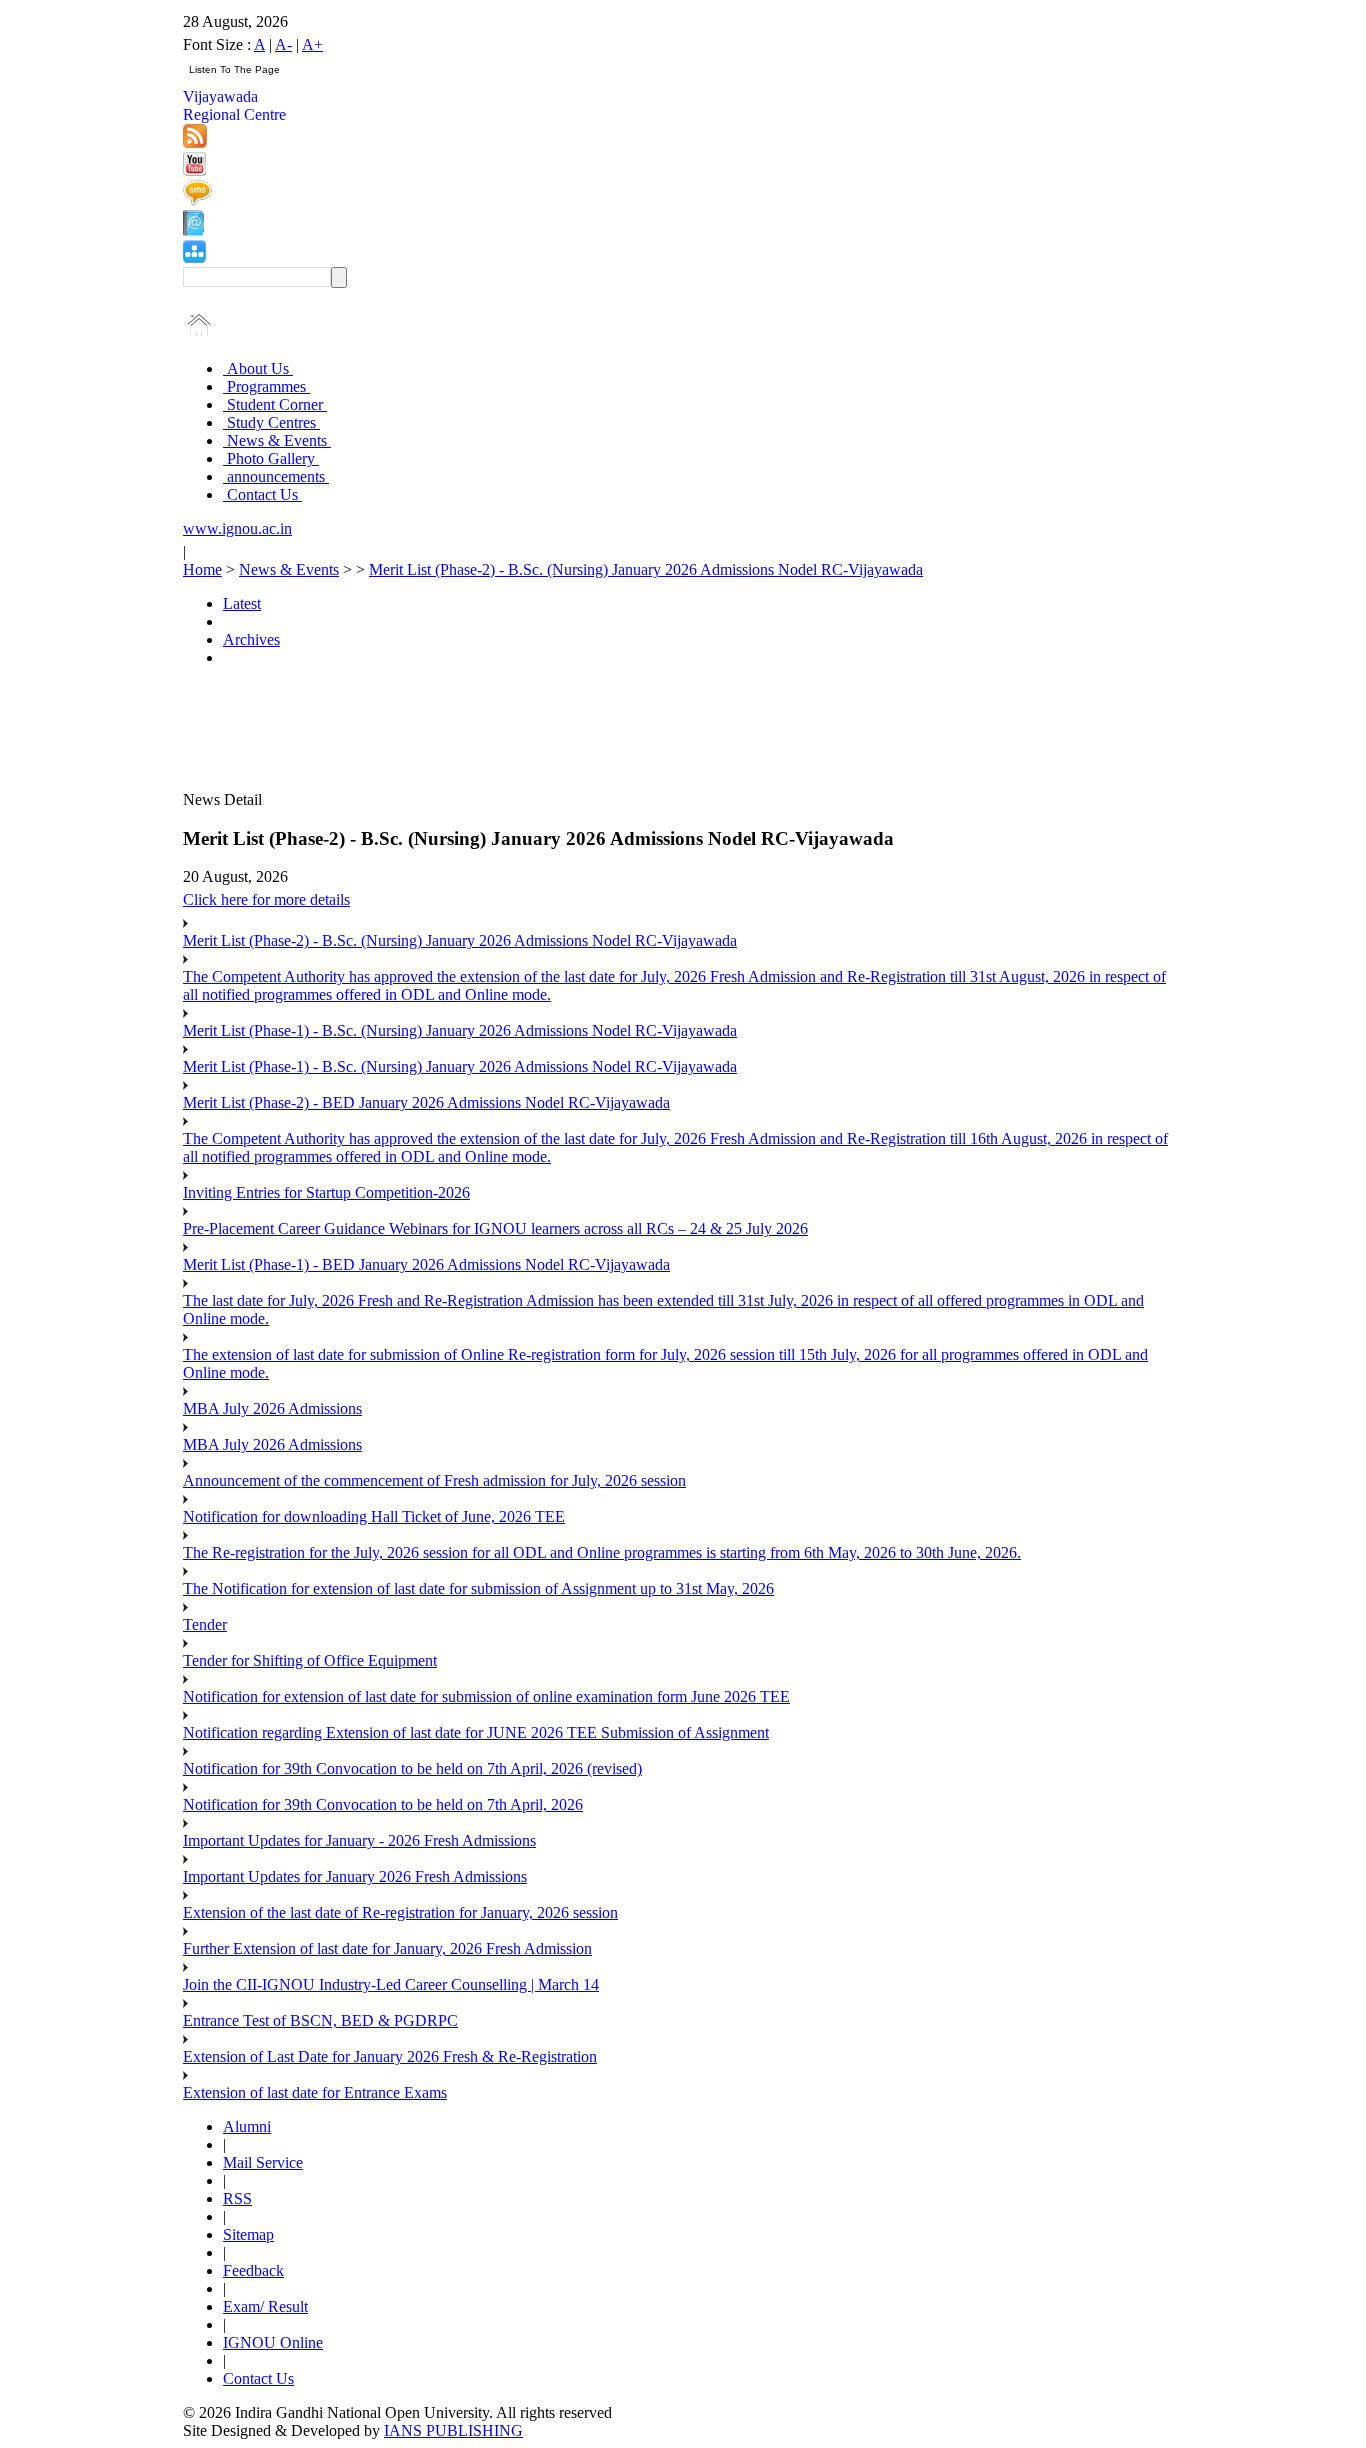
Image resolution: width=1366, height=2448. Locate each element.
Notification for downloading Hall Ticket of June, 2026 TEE (374, 1516)
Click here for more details (266, 899)
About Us (258, 368)
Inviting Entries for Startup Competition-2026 (326, 1192)
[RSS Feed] (195, 142)
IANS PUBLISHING (453, 2430)
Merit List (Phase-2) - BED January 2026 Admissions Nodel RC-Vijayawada (426, 1102)
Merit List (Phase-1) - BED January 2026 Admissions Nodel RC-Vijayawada (426, 1264)
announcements (276, 476)
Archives (251, 639)
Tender (205, 1624)
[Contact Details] (193, 230)
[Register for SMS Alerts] (197, 200)
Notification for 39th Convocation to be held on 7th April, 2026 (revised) (412, 1768)
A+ (312, 44)
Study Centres (271, 422)
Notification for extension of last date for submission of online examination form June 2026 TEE (486, 1696)
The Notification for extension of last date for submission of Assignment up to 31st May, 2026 (478, 1588)
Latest (242, 603)
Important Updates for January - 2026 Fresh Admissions (359, 1840)
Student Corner (275, 404)
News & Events (277, 440)
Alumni (247, 2126)
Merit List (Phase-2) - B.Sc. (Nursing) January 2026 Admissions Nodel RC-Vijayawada (646, 569)
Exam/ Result (265, 2306)
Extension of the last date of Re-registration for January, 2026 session (400, 1912)
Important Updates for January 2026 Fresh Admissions (355, 1876)
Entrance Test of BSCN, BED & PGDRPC (320, 2020)
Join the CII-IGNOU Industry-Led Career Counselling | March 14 (391, 1984)
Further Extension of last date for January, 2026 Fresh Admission (387, 1948)
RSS (237, 2198)
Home (202, 569)
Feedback (253, 2270)
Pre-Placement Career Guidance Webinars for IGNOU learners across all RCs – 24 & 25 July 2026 (495, 1228)
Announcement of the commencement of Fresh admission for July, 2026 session (434, 1480)
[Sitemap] (194, 257)
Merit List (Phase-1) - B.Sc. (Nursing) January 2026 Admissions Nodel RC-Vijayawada (460, 1030)
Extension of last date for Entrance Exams (315, 2092)
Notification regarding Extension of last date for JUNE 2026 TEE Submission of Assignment (476, 1732)
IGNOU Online (273, 2342)
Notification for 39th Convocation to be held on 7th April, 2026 (383, 1804)
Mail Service (263, 2162)
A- (283, 44)
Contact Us (262, 494)
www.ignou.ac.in (237, 528)
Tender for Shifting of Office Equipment (310, 1660)
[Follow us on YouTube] (194, 170)
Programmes (266, 386)
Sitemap (248, 2234)
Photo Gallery (271, 458)
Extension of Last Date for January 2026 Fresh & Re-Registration (390, 2056)
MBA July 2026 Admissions (272, 1408)
